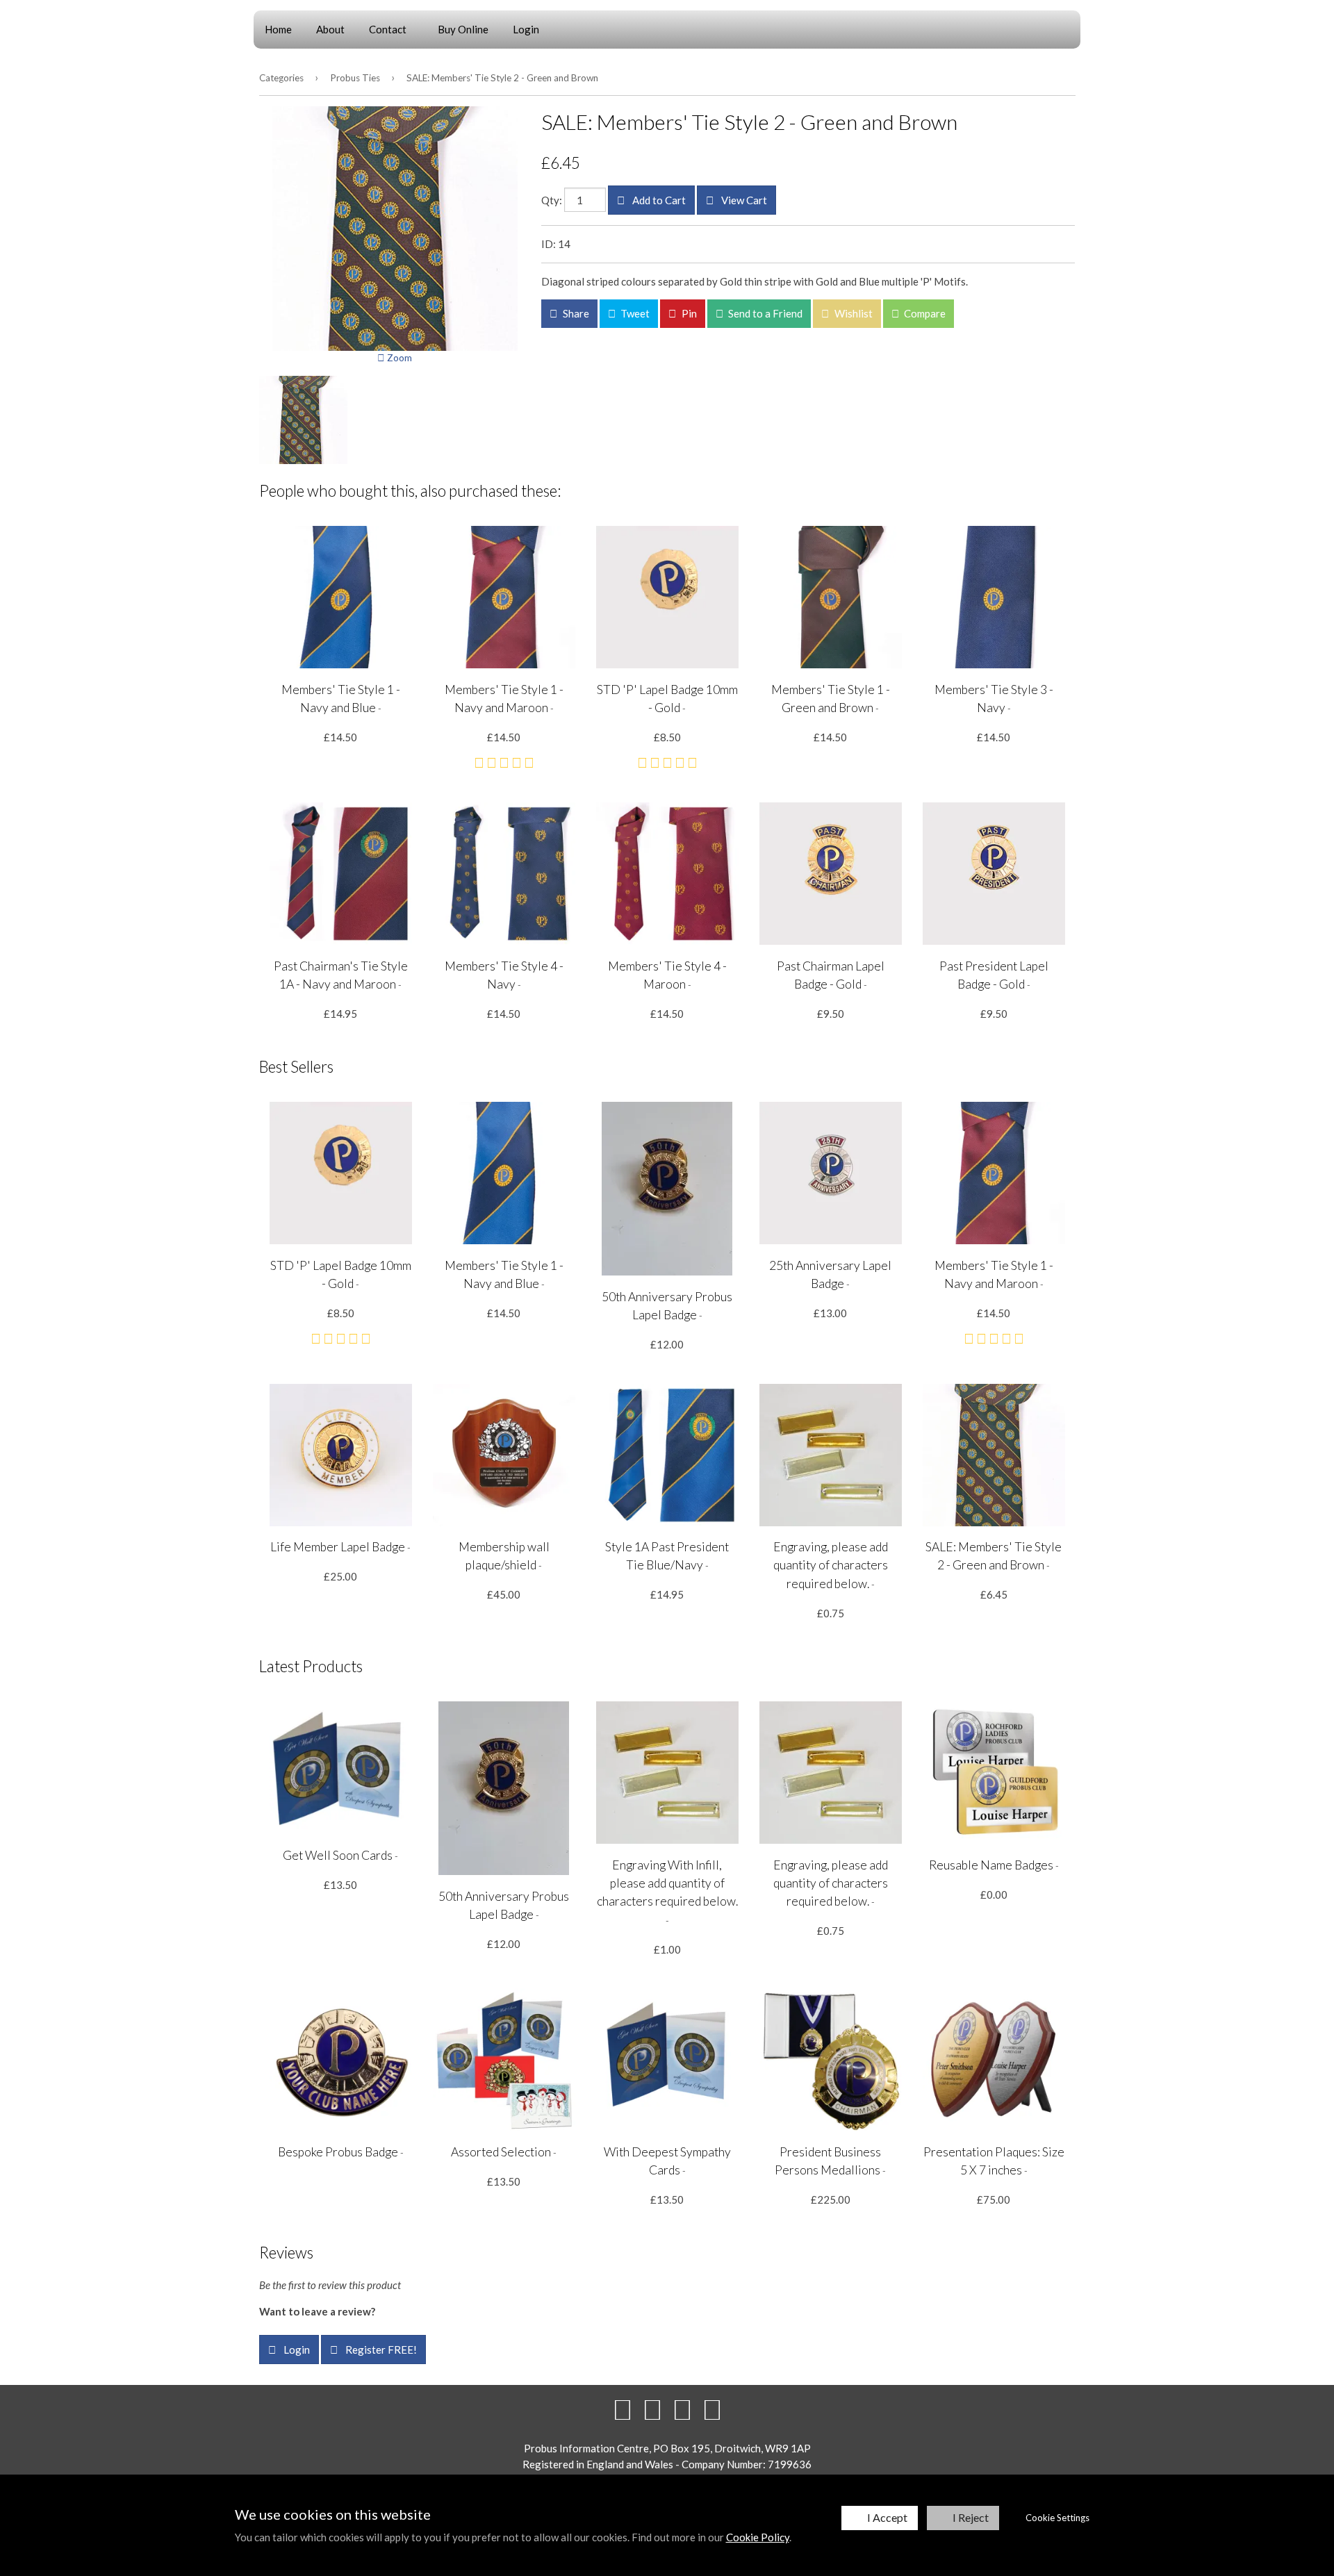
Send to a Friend (764, 313)
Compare (924, 313)
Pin (688, 313)
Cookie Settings (1057, 2518)
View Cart (743, 200)
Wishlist (853, 313)
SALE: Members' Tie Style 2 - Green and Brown (502, 78)
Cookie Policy (758, 2537)
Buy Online (463, 29)
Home (278, 29)
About (330, 29)
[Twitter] (652, 2409)
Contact (388, 29)
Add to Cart (658, 200)
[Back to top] (682, 2409)
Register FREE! (380, 2350)
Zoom (398, 358)
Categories (281, 78)
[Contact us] (712, 2409)
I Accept (887, 2517)
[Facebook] (623, 2409)
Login (526, 29)
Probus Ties (355, 78)
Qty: (552, 200)
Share (575, 313)
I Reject (971, 2517)
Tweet (634, 313)
